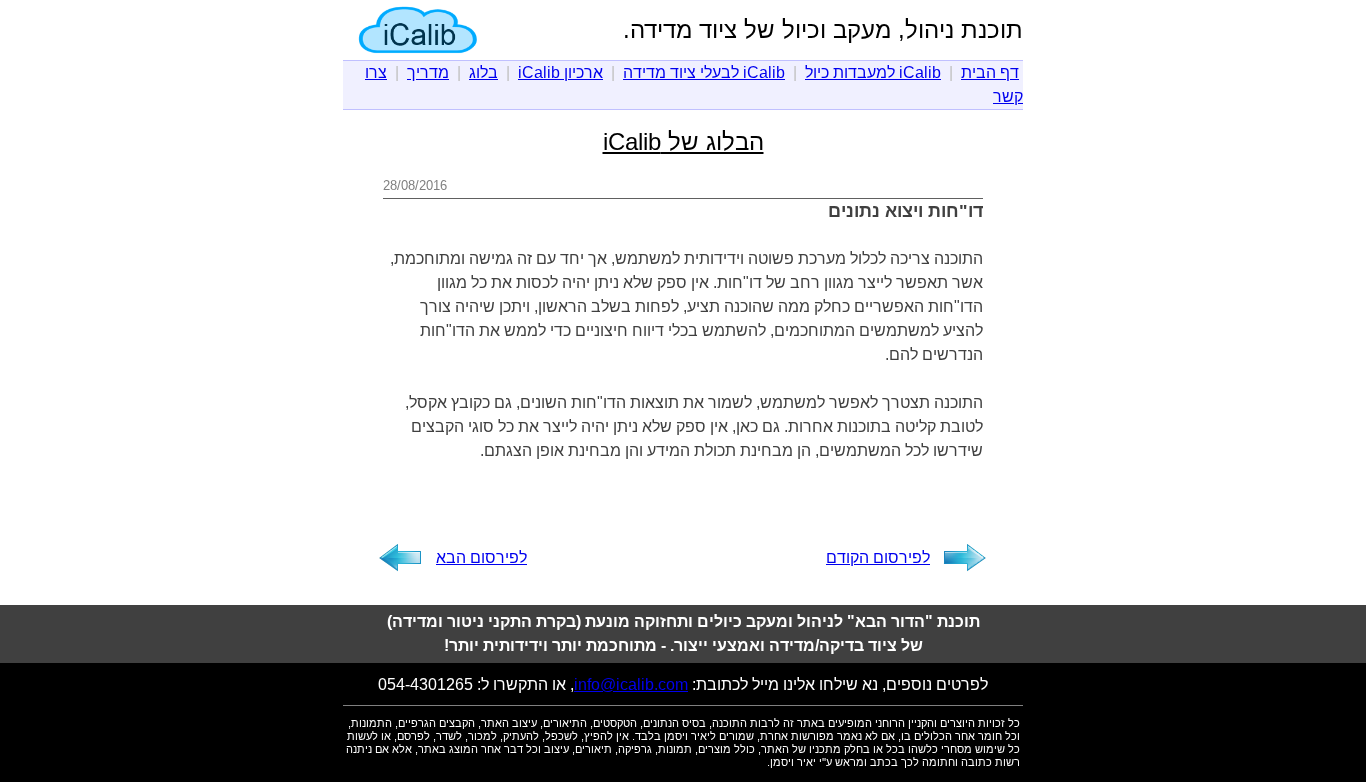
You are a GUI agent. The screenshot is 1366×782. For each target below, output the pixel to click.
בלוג (483, 72)
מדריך (428, 72)
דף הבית (990, 72)
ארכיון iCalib (560, 72)
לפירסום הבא (481, 557)
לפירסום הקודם (878, 557)
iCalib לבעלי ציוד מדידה (704, 72)
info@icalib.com (631, 684)
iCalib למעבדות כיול (873, 72)
